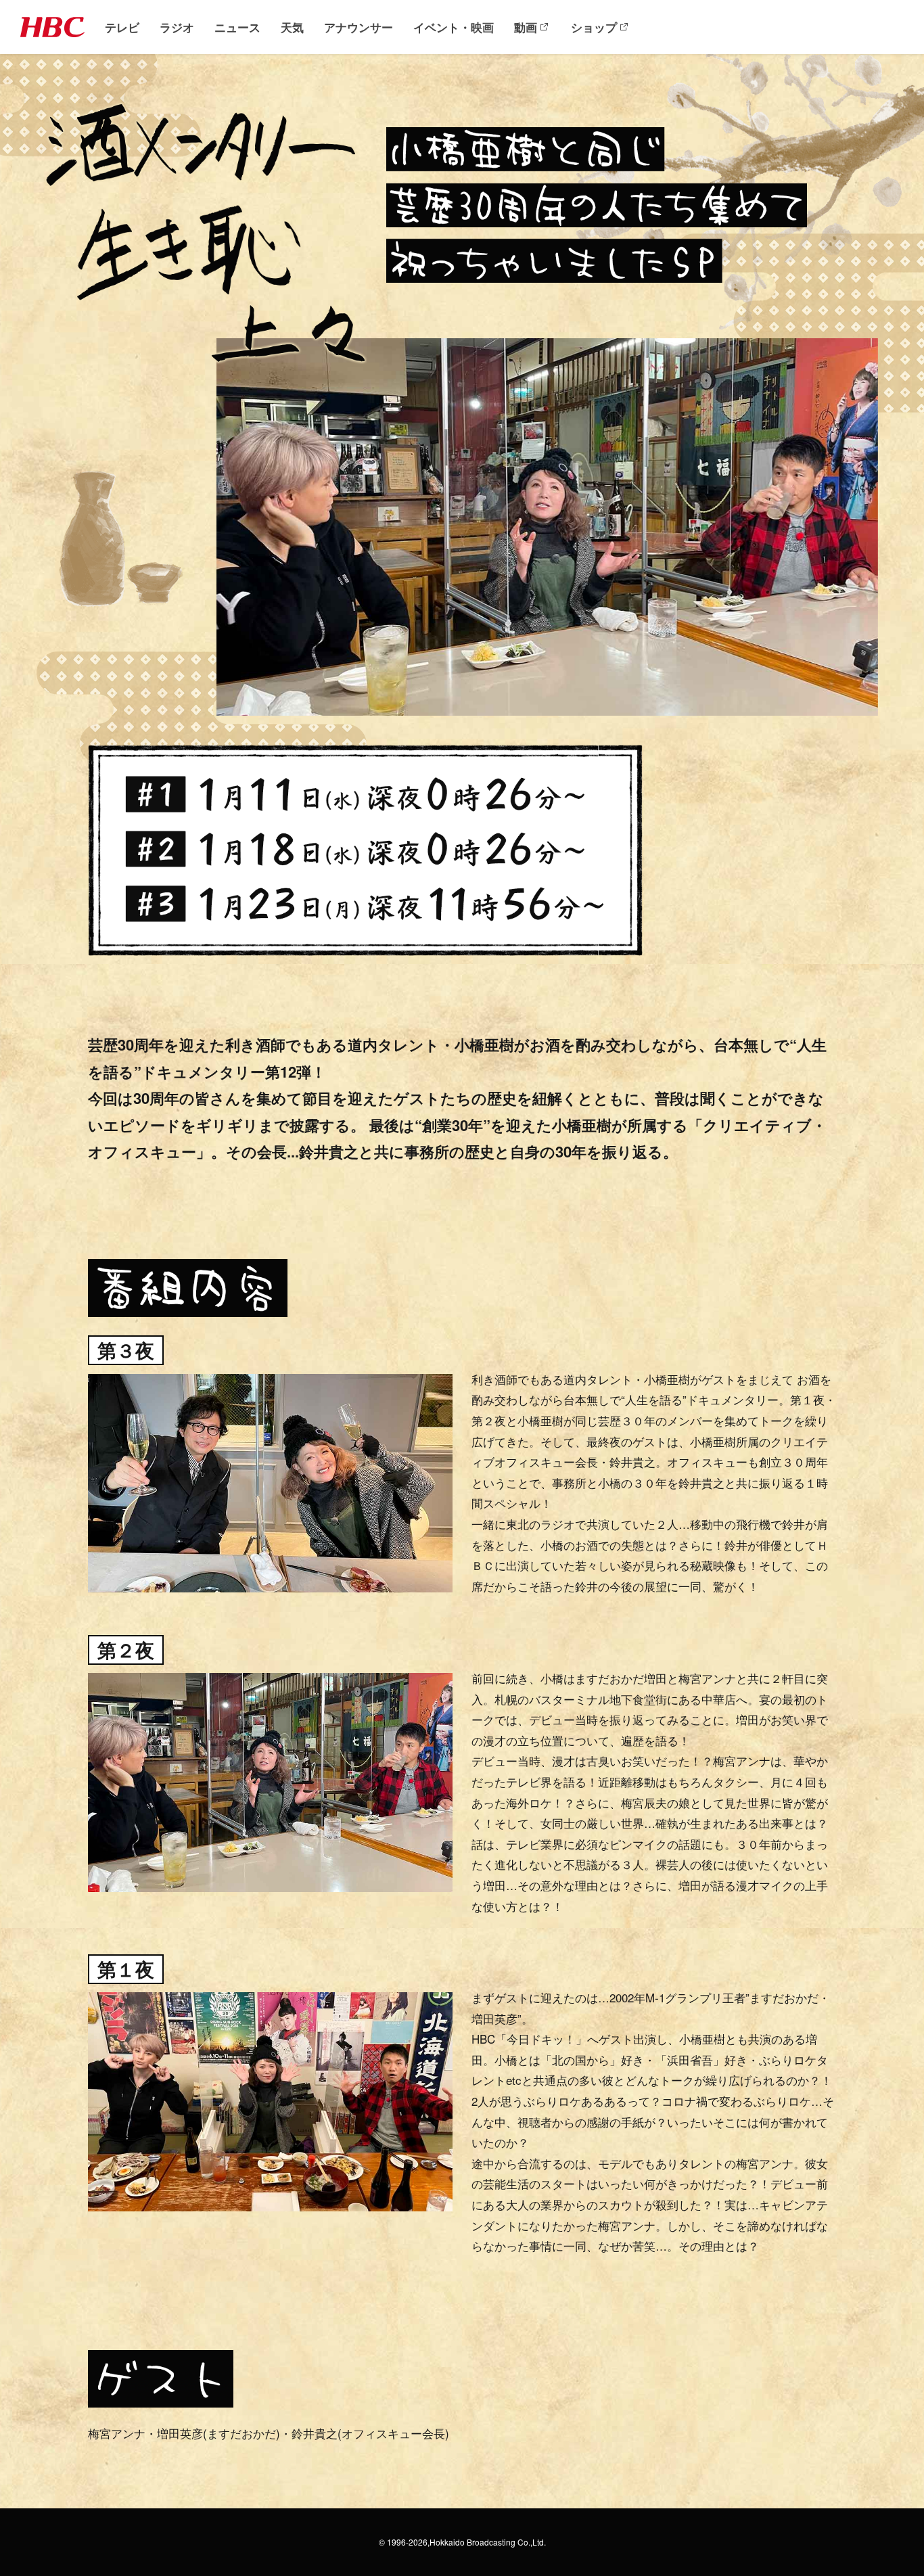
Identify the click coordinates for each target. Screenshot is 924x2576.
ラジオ (177, 27)
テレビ (122, 27)
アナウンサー (359, 27)
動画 (526, 27)
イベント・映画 (454, 27)
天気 (292, 27)
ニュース (237, 27)
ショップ (594, 27)
